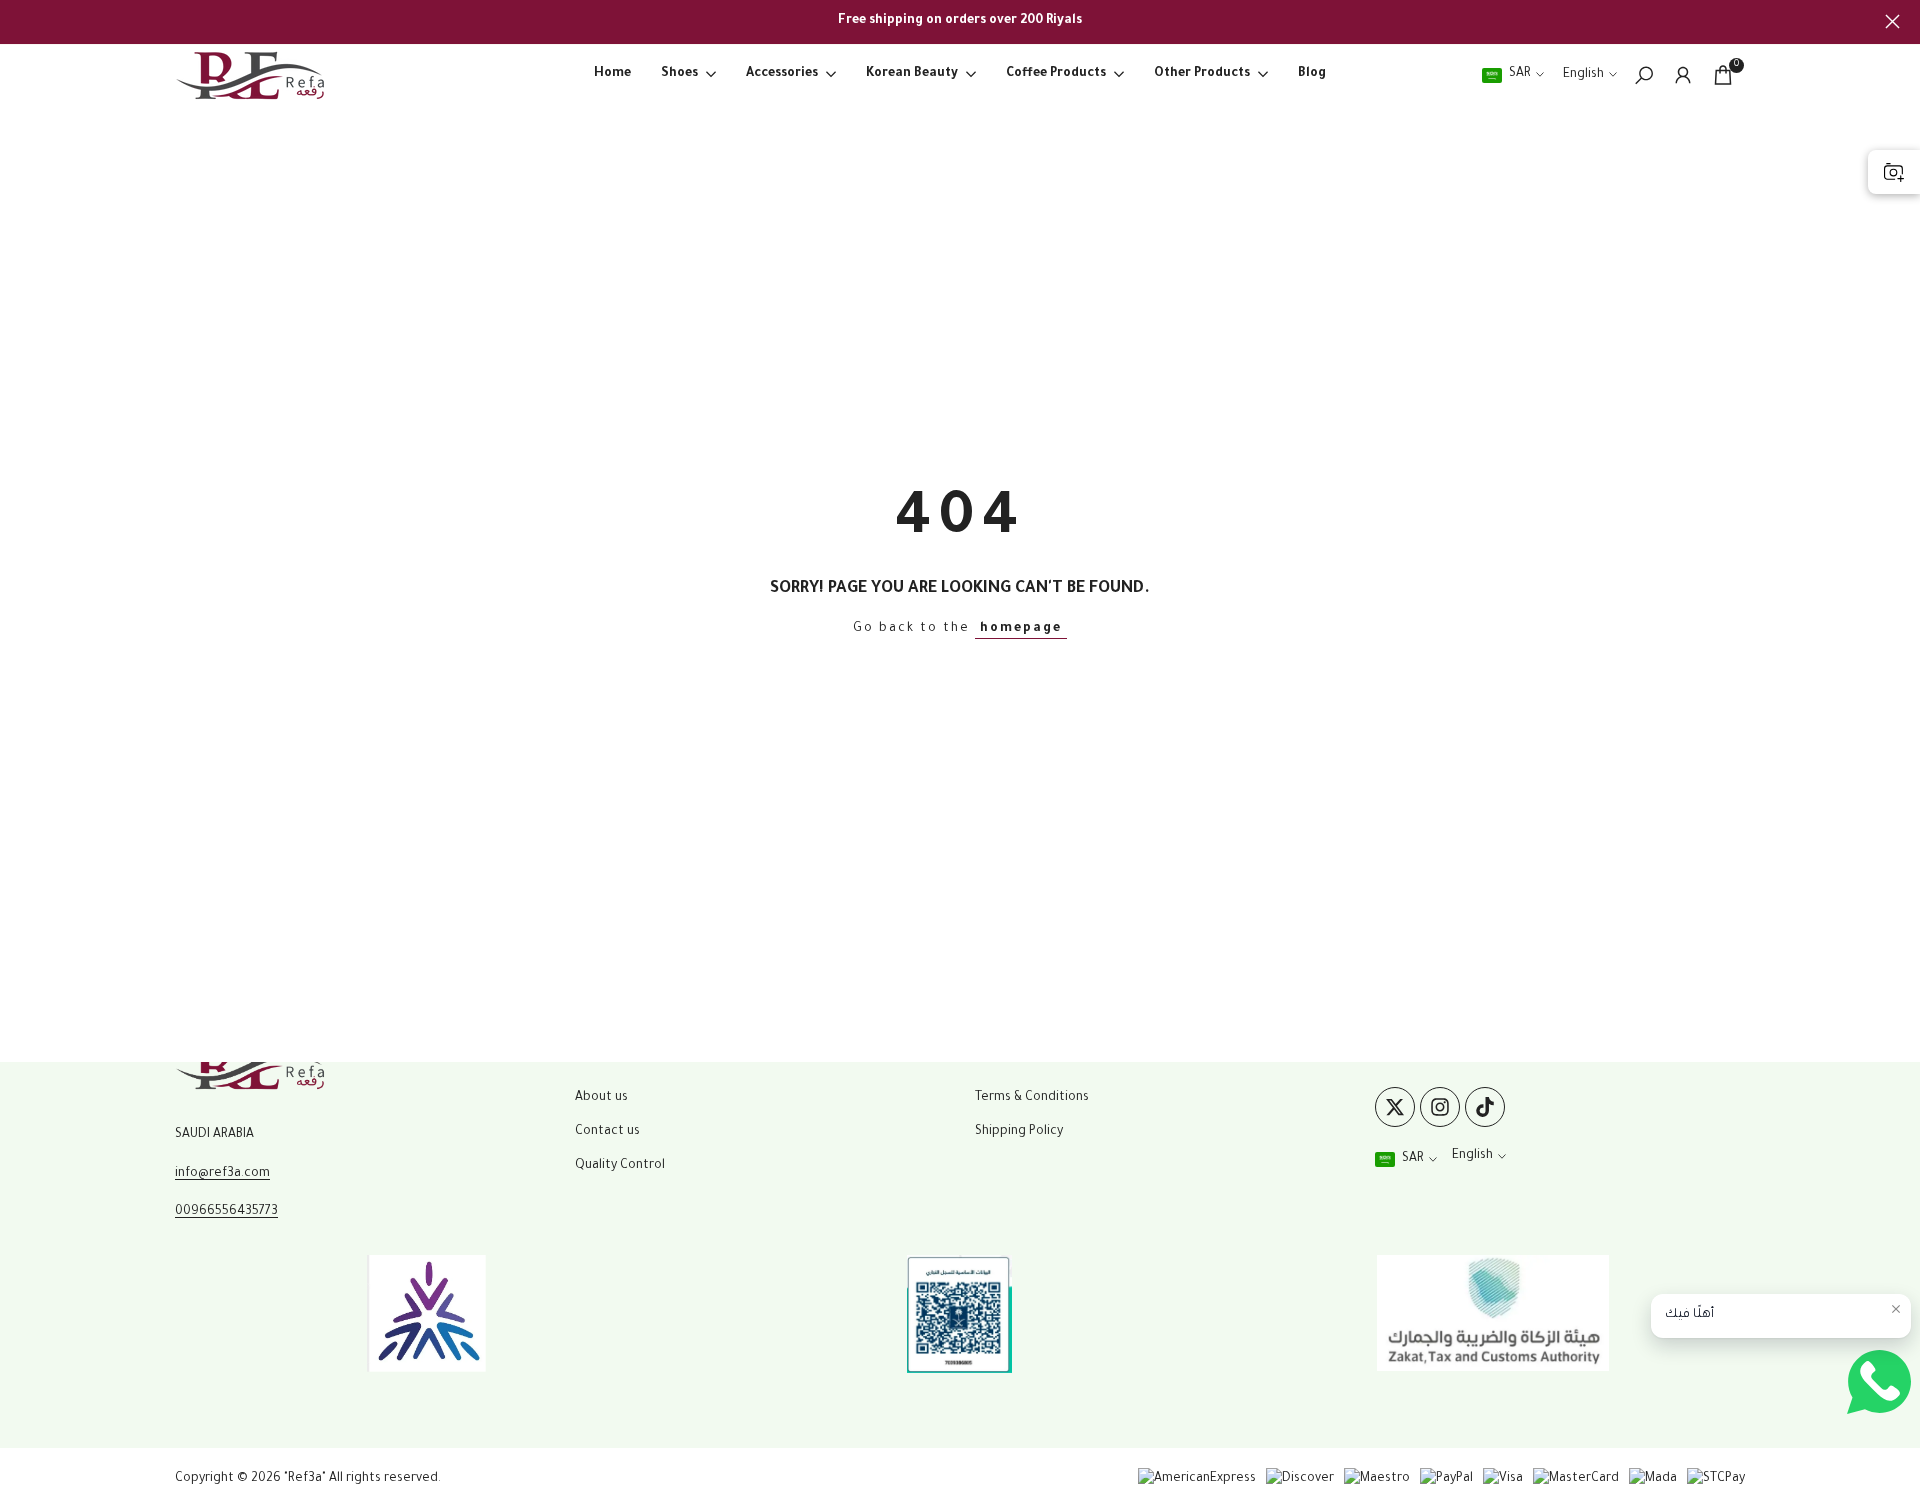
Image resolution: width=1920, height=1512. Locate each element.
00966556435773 (226, 1212)
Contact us (607, 1132)
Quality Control (620, 1166)
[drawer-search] (1644, 75)
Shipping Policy (1019, 1132)
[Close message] (1896, 1309)
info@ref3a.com (222, 1174)
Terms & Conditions (1032, 1098)
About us (601, 1098)
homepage (1021, 629)
